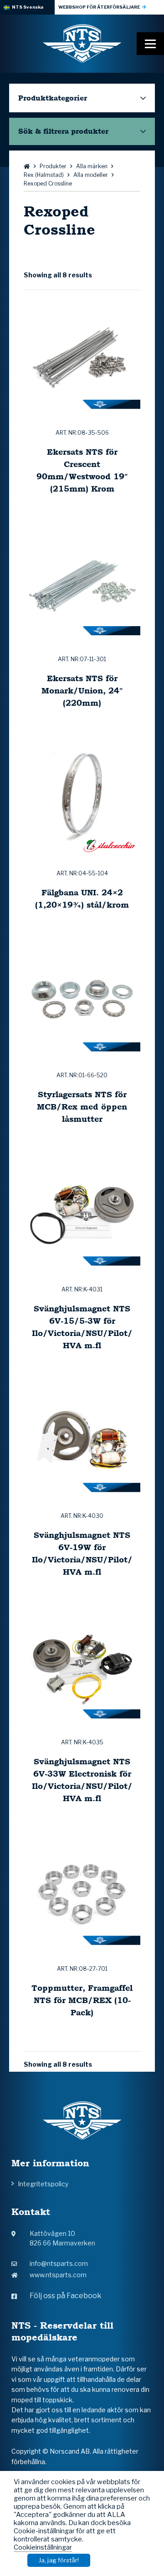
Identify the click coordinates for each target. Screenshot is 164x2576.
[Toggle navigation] (150, 44)
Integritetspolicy (43, 2184)
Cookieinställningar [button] (43, 2547)
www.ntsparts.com (58, 2275)
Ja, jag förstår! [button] (59, 2560)
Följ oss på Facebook (66, 2296)
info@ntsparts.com (59, 2263)
